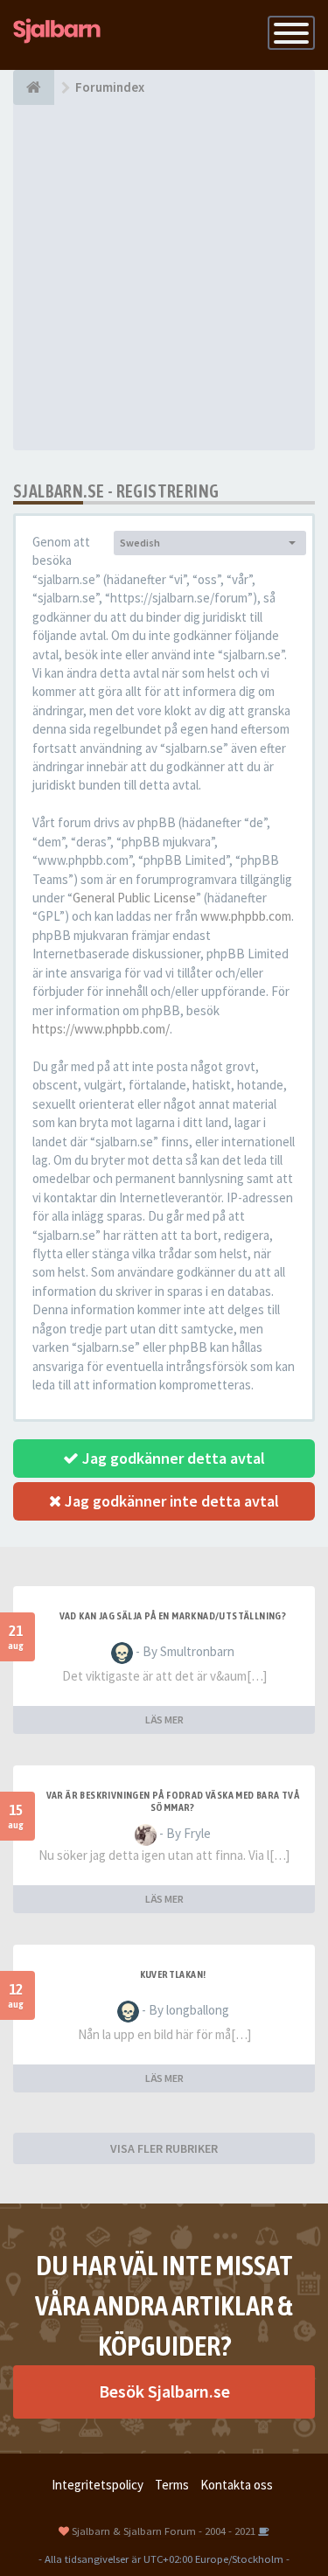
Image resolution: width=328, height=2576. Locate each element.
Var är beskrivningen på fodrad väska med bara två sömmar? (173, 1801)
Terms (172, 2485)
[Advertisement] (164, 278)
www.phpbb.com (246, 916)
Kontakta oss (237, 2485)
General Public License (134, 898)
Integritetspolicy (98, 2485)
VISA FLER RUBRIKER (164, 2148)
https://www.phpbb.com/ (101, 1029)
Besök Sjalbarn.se (164, 2391)
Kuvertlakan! (173, 1974)
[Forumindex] (34, 87)
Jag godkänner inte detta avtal (170, 1501)
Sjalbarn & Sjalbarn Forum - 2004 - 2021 (164, 2531)
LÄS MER (164, 1720)
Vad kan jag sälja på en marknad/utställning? (173, 1616)
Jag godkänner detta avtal (172, 1458)
